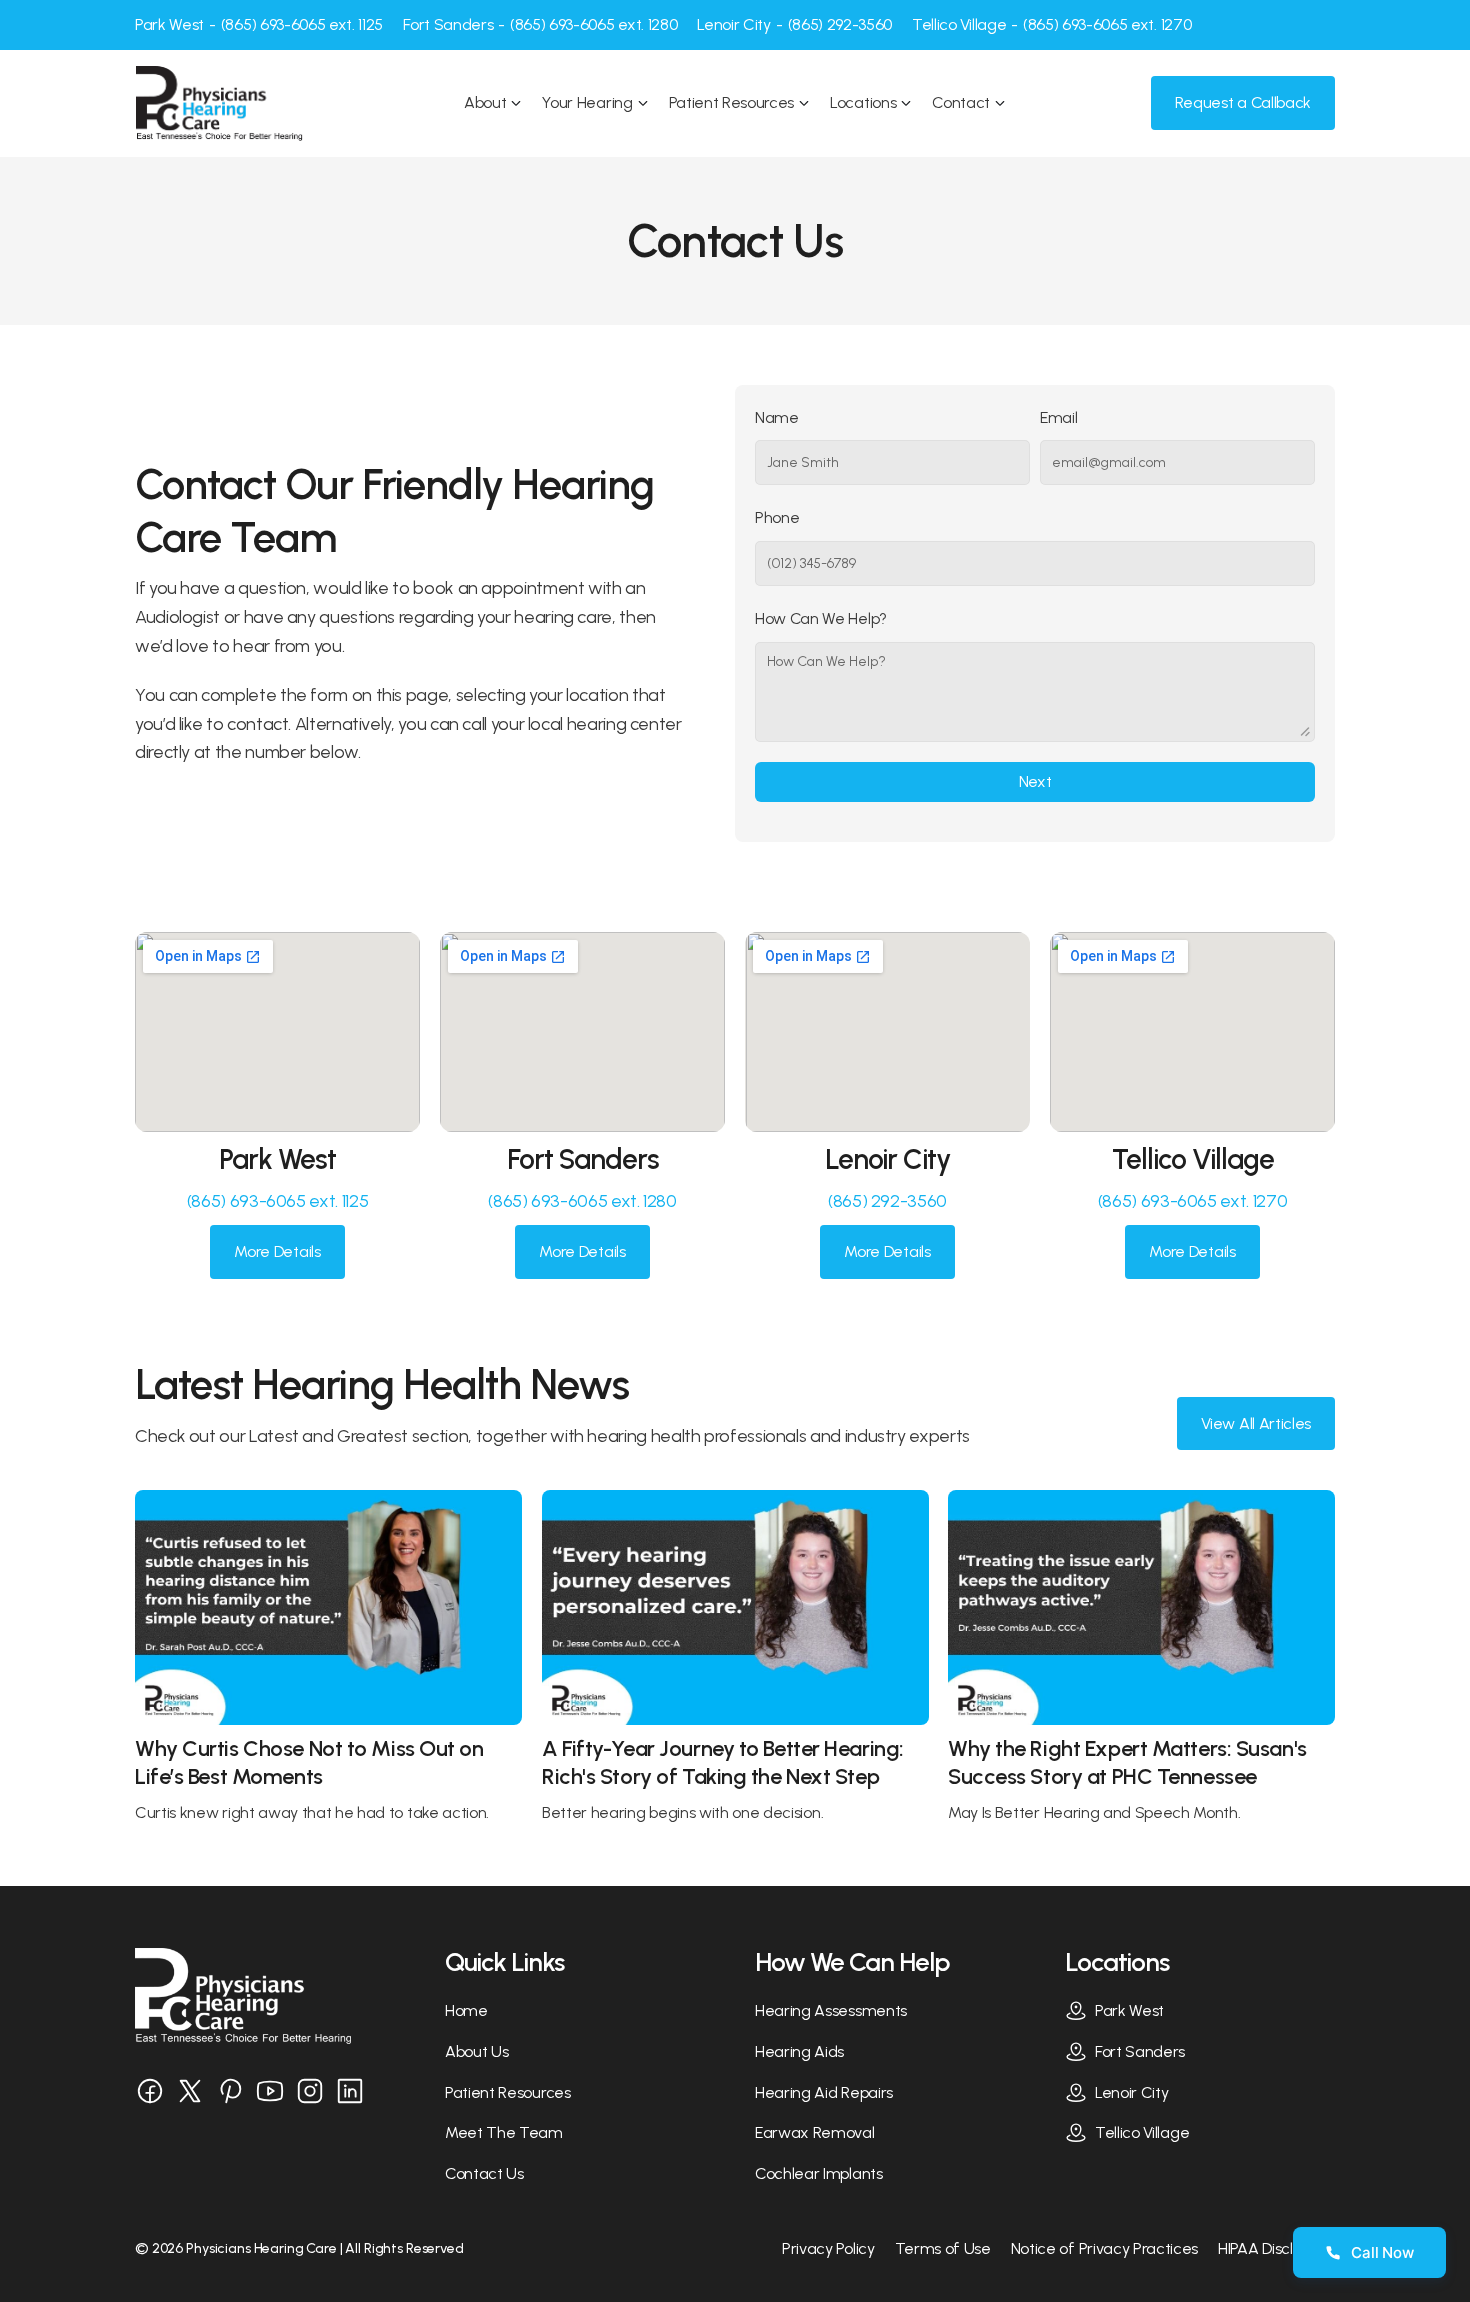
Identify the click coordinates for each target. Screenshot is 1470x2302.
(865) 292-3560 (887, 1201)
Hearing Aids (799, 2051)
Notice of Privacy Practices (1104, 2248)
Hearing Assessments (831, 2010)
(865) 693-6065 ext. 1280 (582, 1201)
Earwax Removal (815, 2132)
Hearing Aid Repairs (824, 2092)
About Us (476, 2051)
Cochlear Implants (819, 2173)
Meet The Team (504, 2132)
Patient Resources (508, 2092)
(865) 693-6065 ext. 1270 (1192, 1201)
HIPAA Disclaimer (1276, 2248)
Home (466, 2010)
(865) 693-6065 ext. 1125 (277, 1201)
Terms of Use (943, 2248)
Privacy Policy (828, 2248)
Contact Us (484, 2173)
